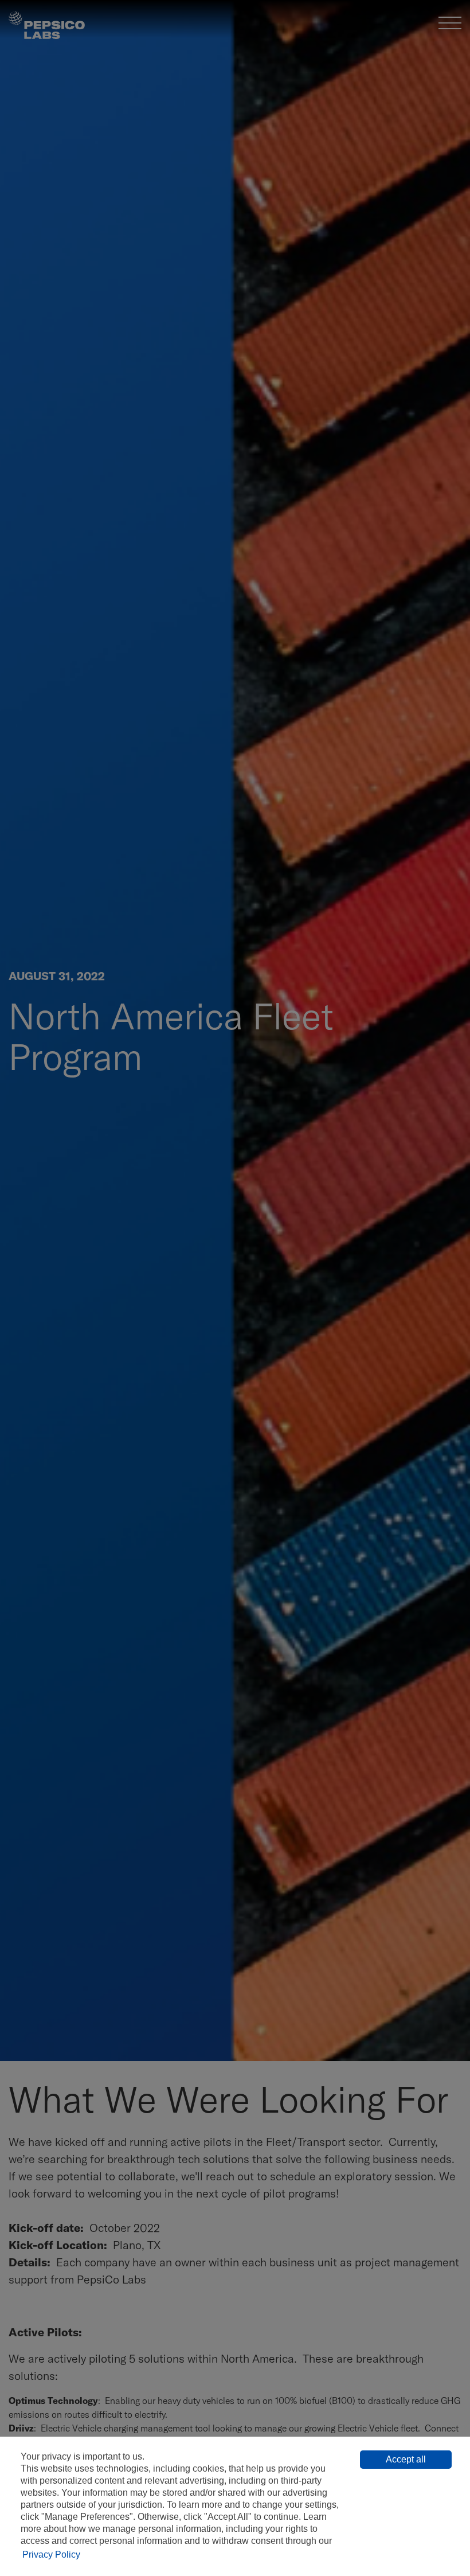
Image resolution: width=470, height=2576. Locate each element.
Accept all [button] (406, 2459)
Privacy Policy (51, 2554)
